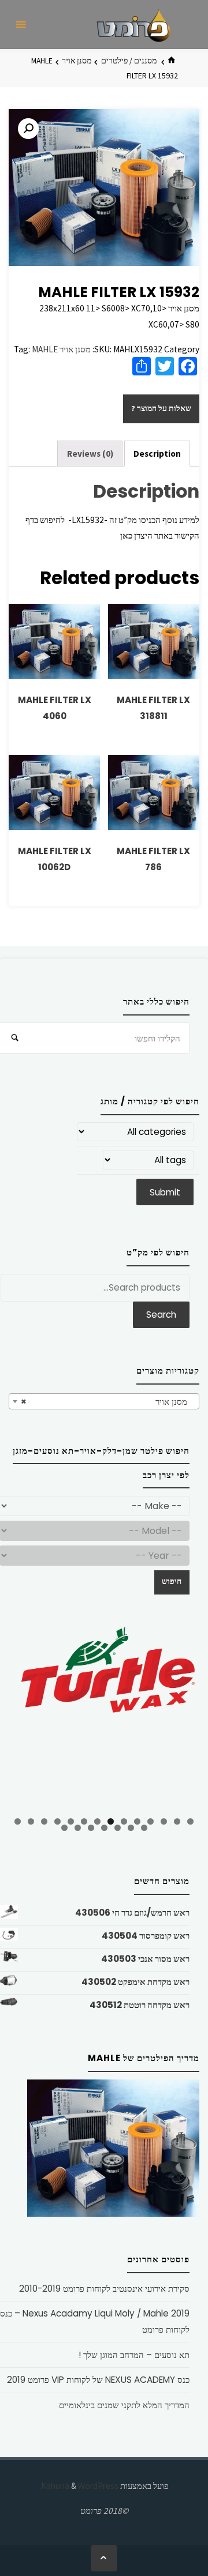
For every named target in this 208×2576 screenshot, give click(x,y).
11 (57, 1821)
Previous (23, 1717)
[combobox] (104, 1401)
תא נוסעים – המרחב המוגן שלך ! (134, 2355)
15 (144, 1828)
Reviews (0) (90, 454)
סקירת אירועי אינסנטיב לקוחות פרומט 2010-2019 (104, 2289)
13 (31, 1821)
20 (78, 1828)
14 (18, 1821)
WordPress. (79, 2486)
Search (161, 1315)
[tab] (157, 454)
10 (71, 1821)
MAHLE (45, 349)
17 (118, 1828)
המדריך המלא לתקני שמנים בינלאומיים (124, 2405)
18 (104, 1828)
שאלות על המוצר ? (161, 408)
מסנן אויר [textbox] (107, 1402)
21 (64, 1828)
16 (131, 1828)
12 (44, 1821)
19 (91, 1828)
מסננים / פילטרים (129, 61)
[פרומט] (133, 25)
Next (185, 1715)
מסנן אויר (77, 61)
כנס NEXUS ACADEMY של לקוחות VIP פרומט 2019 (98, 2380)
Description (157, 454)
